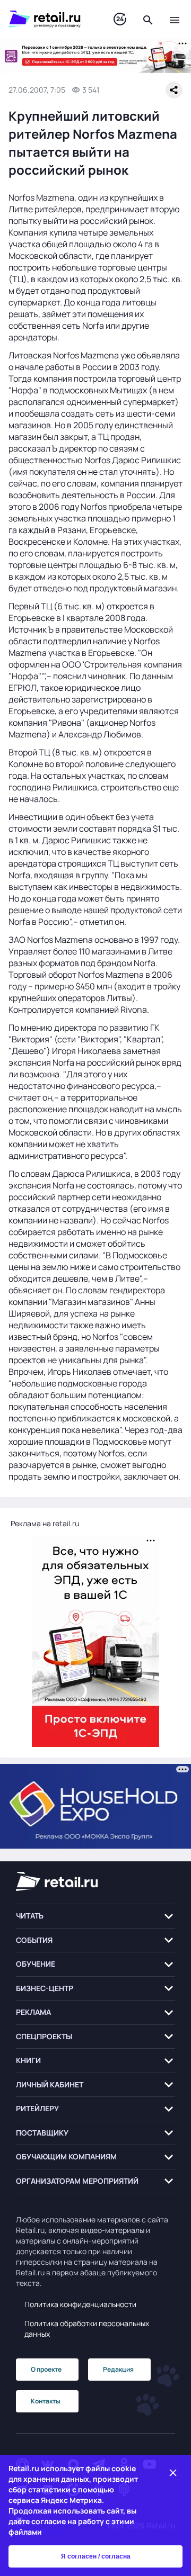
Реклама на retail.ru (45, 1523)
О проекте (46, 2369)
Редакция (118, 2369)
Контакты (46, 2401)
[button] (95, 1916)
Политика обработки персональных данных (87, 2329)
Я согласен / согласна (96, 2556)
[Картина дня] (120, 19)
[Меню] (175, 19)
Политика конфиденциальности (80, 2304)
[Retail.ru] (50, 19)
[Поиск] (148, 19)
